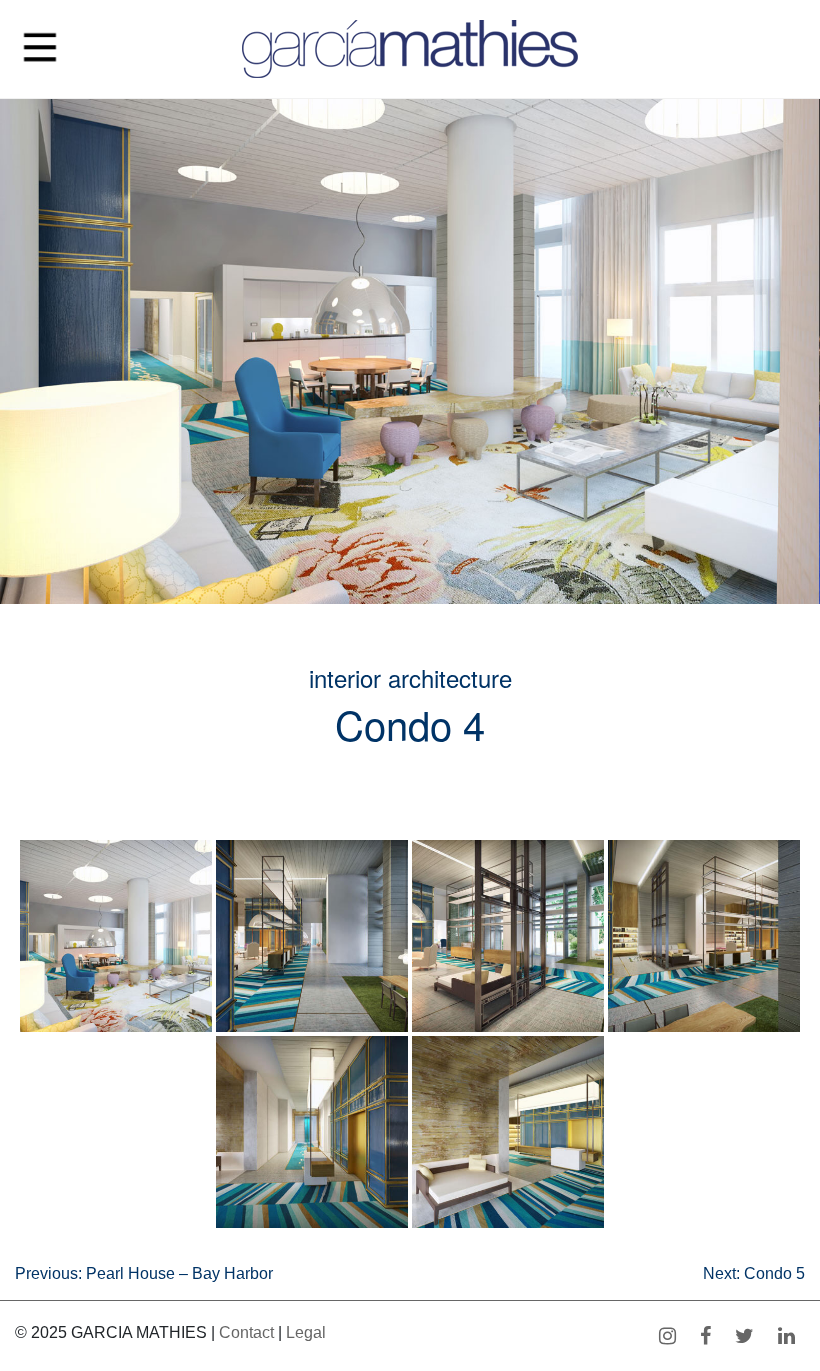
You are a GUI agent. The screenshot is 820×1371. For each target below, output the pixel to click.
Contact (246, 1332)
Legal (306, 1332)
